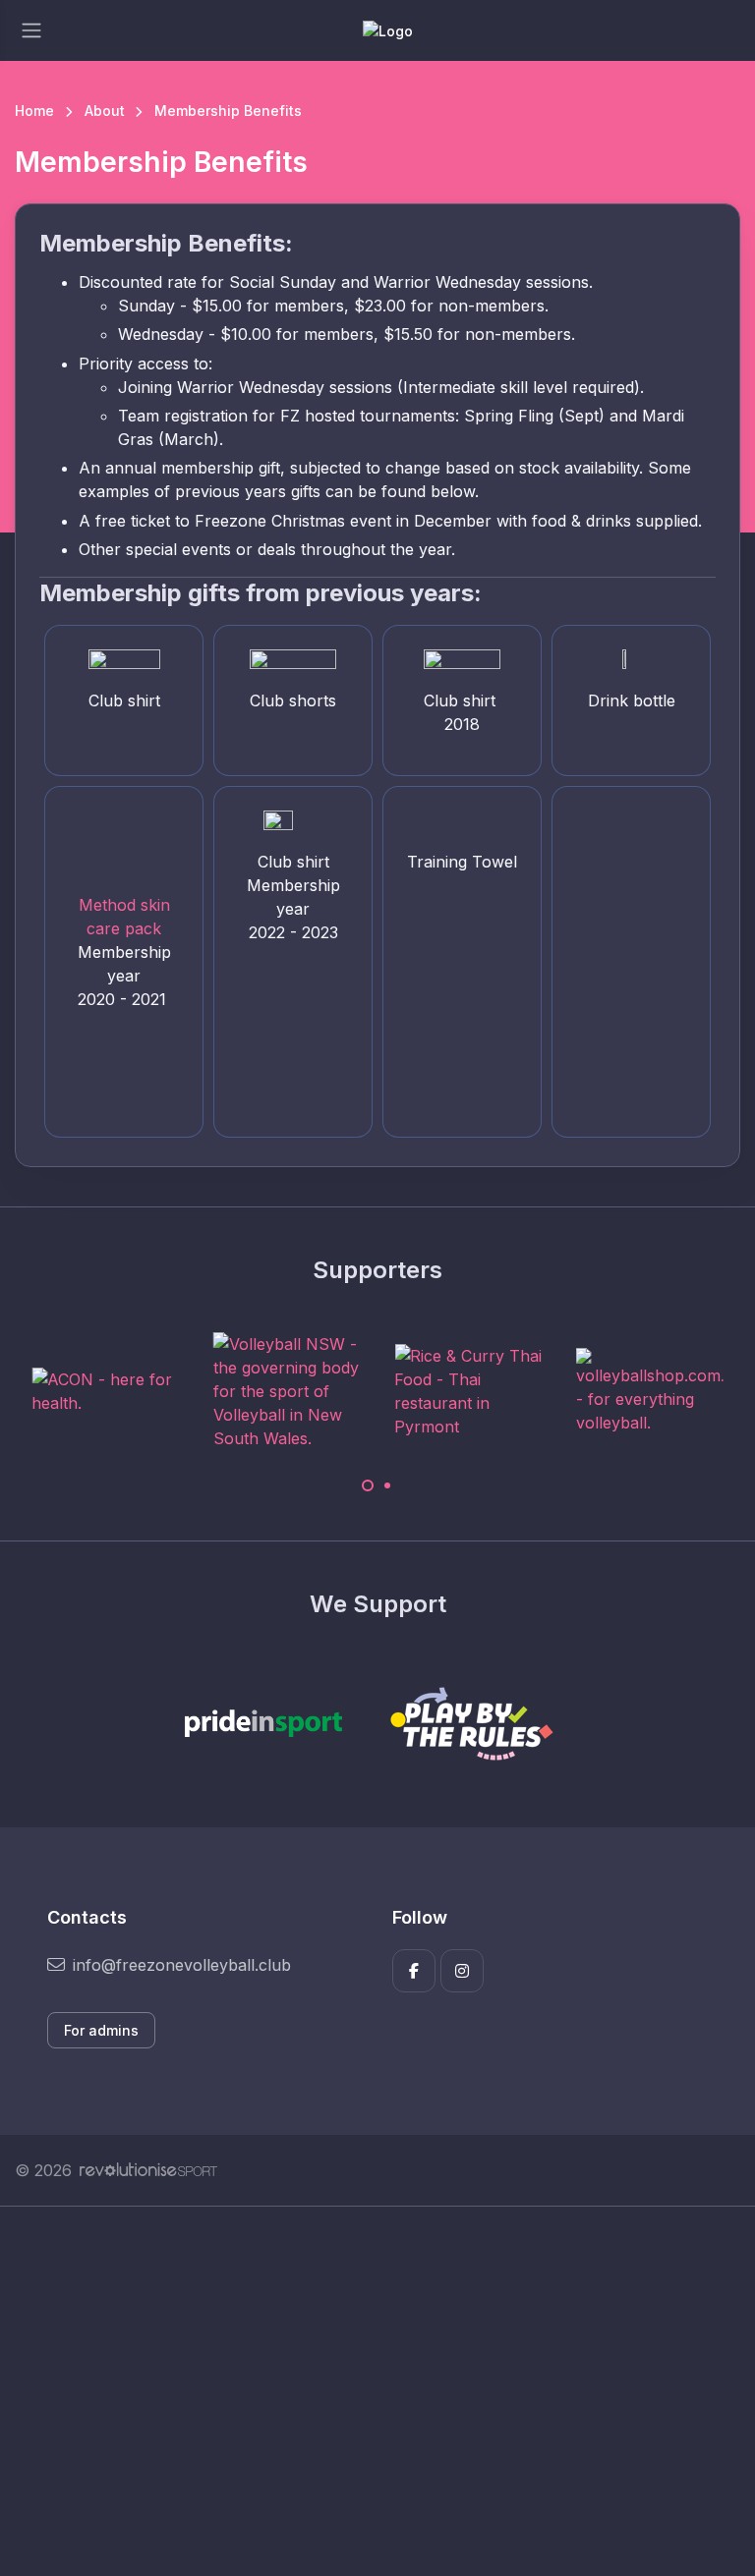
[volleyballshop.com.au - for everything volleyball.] (650, 1391)
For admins (101, 2030)
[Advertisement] (377, 2391)
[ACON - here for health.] (105, 1391)
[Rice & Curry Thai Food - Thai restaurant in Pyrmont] (468, 1391)
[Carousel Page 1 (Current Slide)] (368, 1485)
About (105, 111)
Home (34, 111)
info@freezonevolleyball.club (182, 1965)
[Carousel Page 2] (387, 1485)
